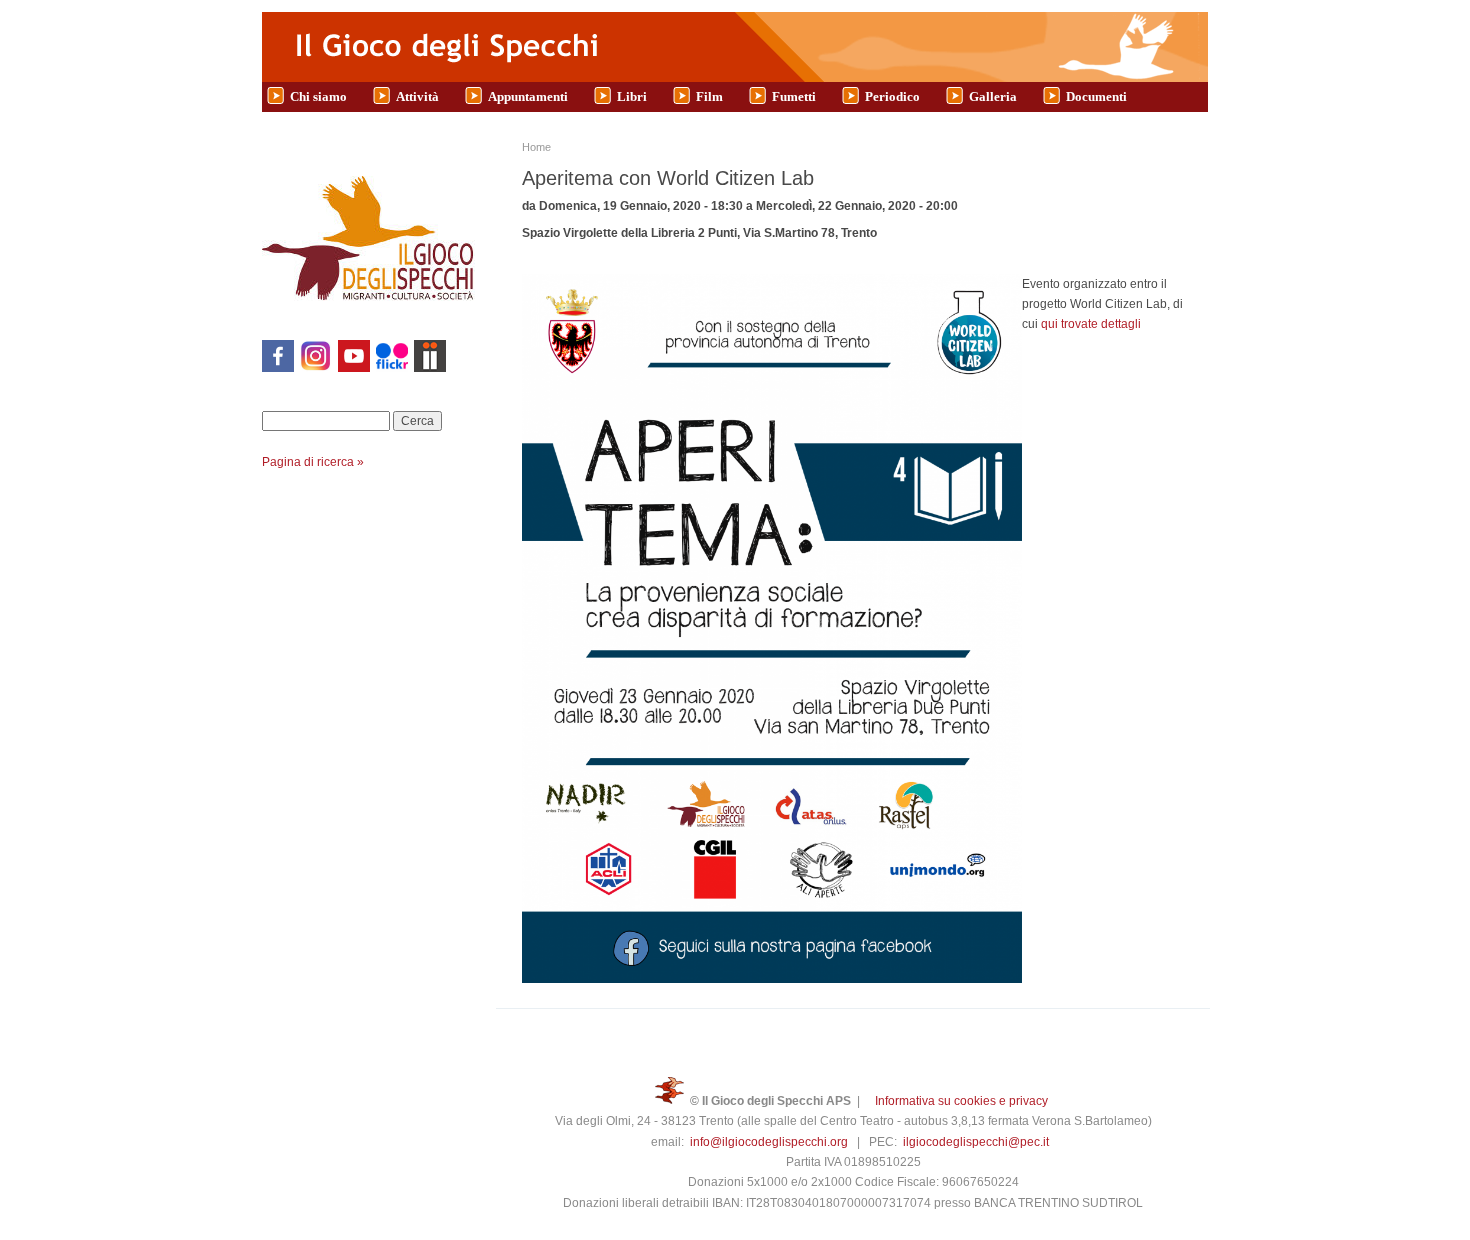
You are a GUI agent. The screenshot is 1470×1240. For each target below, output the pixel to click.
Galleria (993, 96)
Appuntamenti (528, 96)
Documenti (1096, 96)
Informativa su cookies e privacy (961, 1101)
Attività (417, 96)
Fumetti (794, 96)
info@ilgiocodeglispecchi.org (769, 1142)
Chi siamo (318, 96)
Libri (632, 96)
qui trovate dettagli (1091, 324)
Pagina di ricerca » (313, 462)
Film (709, 96)
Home (536, 147)
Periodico (892, 96)
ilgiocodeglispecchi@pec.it (976, 1142)
